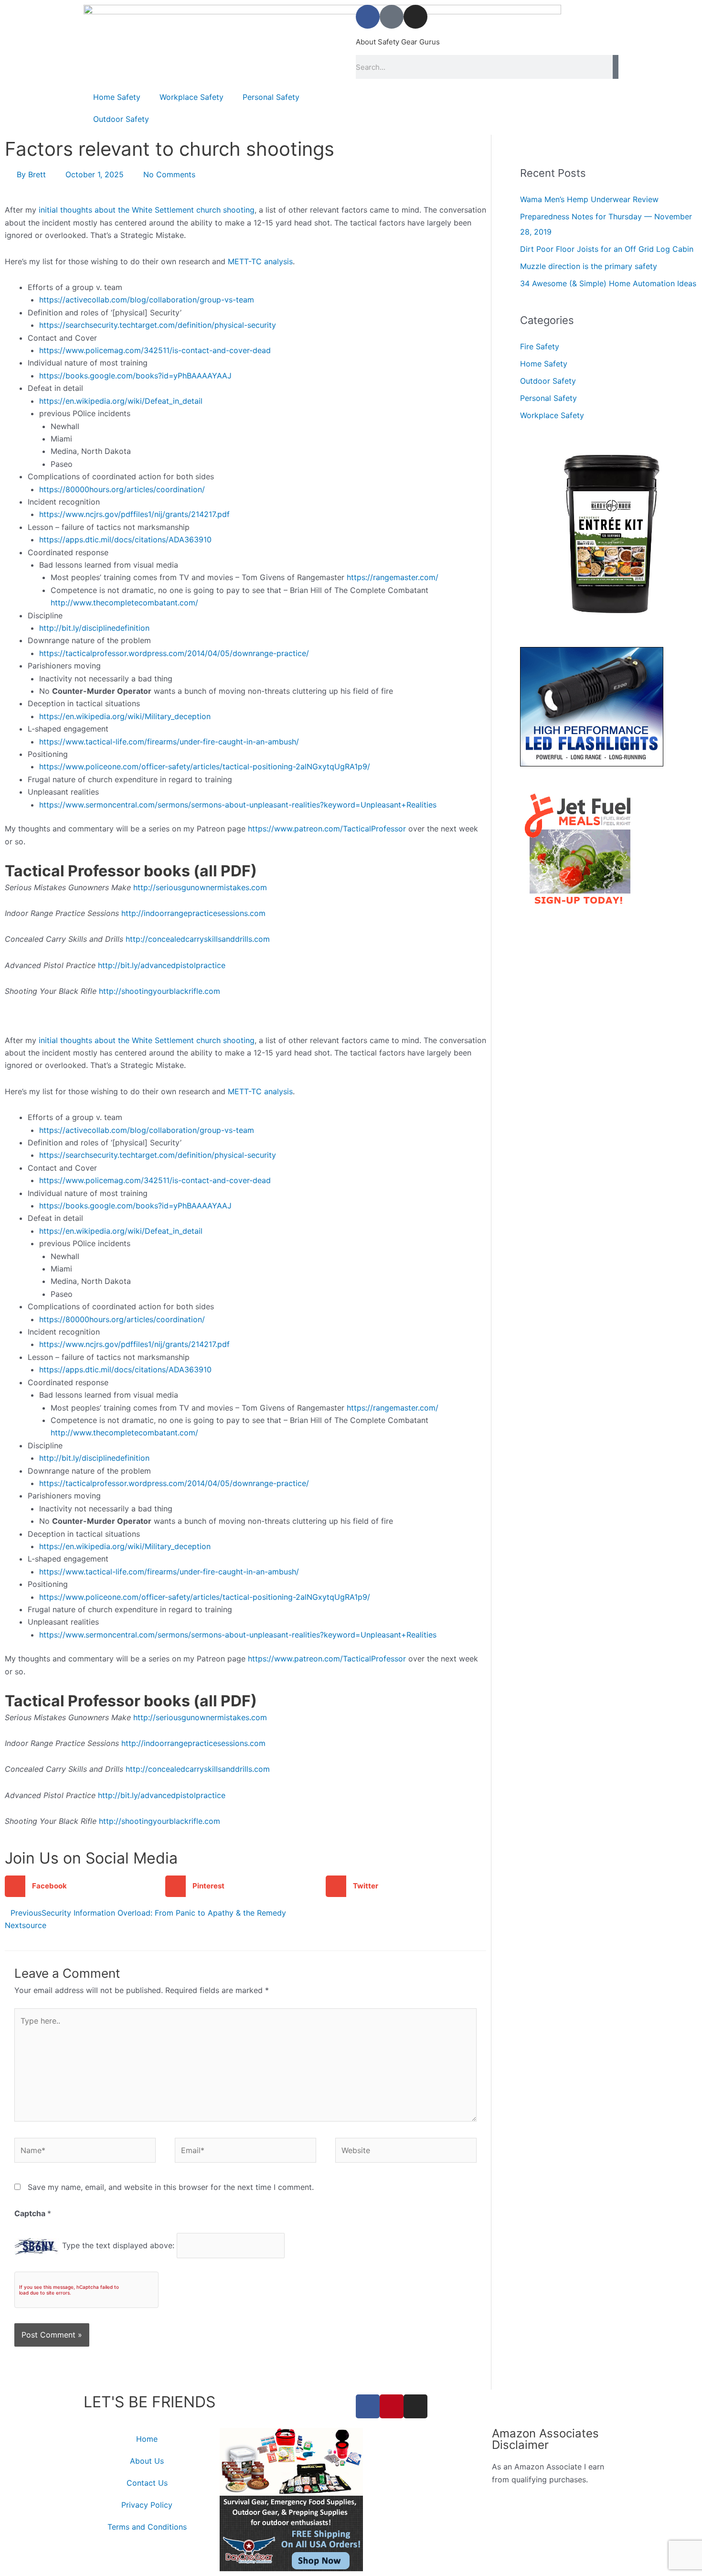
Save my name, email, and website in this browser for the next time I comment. (171, 2187)
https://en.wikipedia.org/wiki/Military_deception (125, 716)
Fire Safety (540, 346)
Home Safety (117, 97)
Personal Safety (271, 97)
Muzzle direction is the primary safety (589, 266)
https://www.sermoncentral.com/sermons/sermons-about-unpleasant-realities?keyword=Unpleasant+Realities (238, 805)
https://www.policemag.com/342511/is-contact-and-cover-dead (155, 350)
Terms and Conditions (147, 2527)
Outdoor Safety (121, 119)
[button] (85, 1886)
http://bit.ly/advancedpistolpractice (162, 965)
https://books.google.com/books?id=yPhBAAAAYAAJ (135, 376)
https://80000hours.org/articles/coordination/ (122, 489)
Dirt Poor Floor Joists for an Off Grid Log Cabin (607, 249)
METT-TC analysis (260, 261)
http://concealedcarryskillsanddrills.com (198, 939)
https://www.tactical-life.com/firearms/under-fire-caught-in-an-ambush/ (169, 742)
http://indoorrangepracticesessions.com (193, 913)
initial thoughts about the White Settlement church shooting (147, 210)
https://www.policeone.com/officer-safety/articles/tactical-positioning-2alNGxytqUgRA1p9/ (205, 766)
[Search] (616, 67)
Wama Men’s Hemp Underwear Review (589, 199)
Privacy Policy (147, 2505)
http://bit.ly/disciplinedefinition (94, 628)
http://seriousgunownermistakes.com (200, 887)
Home (147, 2439)
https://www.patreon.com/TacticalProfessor (327, 829)
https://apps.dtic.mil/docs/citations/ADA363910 (125, 539)
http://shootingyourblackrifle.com (160, 991)
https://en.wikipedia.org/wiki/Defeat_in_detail (121, 401)
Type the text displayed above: (118, 2245)
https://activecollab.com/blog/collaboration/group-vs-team (147, 300)
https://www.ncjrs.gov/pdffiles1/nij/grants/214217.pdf (134, 514)
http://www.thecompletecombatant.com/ (124, 603)
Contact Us (147, 2483)
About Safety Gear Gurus (398, 42)
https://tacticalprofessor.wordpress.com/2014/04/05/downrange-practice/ (174, 653)
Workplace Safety (191, 97)
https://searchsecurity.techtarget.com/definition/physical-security (158, 325)
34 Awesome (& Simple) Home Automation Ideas (608, 283)
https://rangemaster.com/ (393, 577)
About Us (147, 2461)
